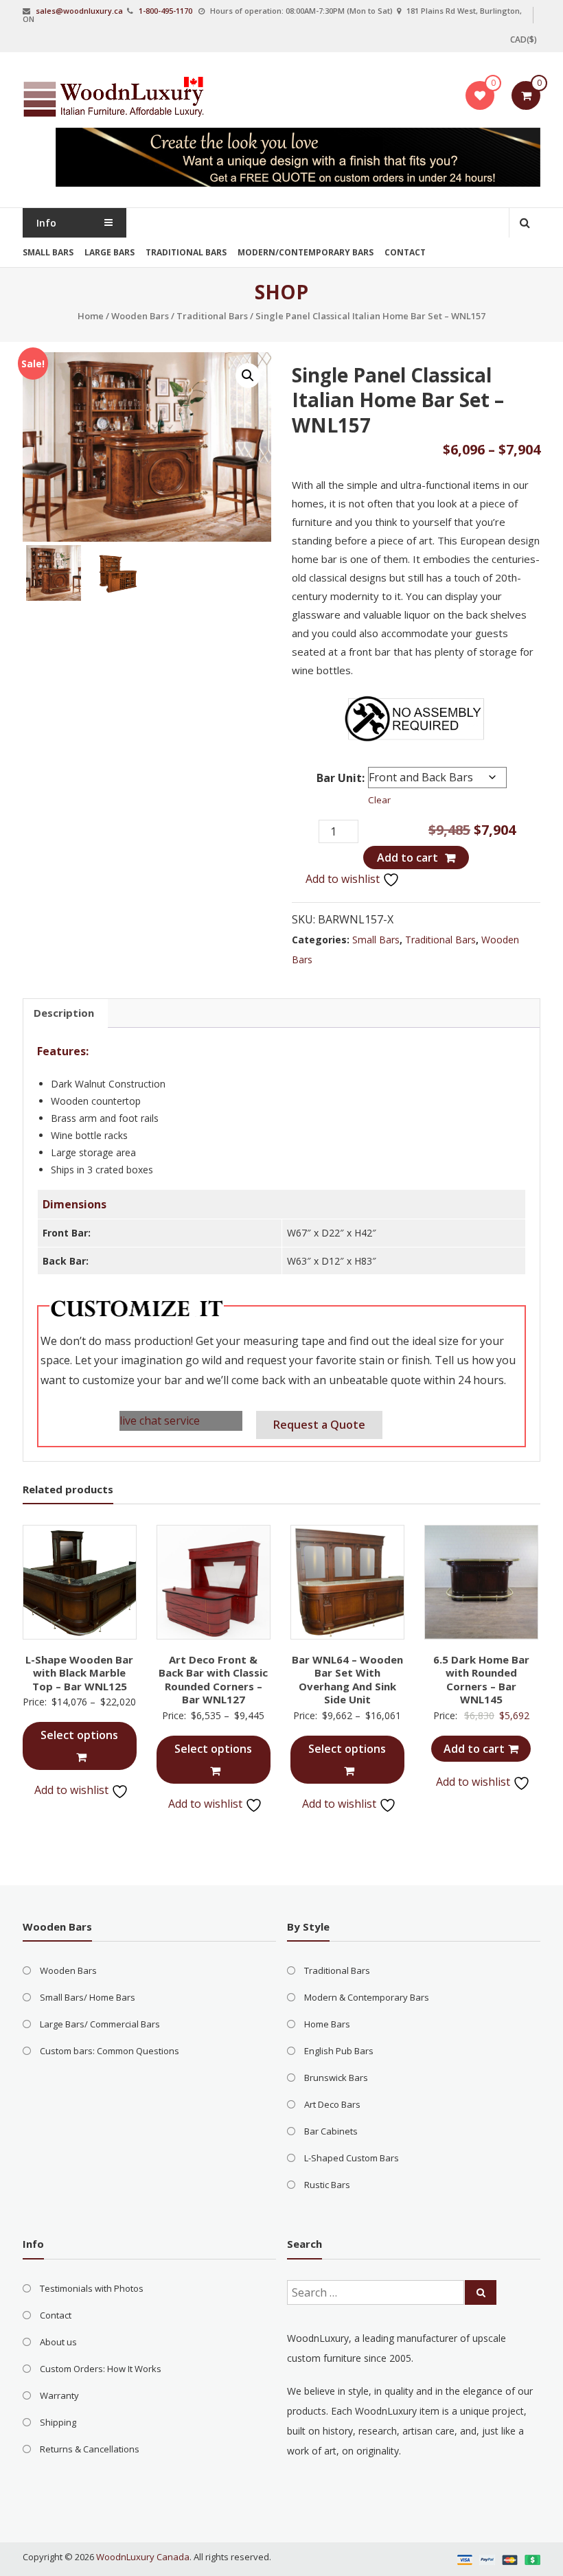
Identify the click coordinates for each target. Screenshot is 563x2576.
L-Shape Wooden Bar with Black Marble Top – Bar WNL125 (79, 1673)
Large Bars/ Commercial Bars (100, 2024)
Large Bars (110, 252)
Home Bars (327, 2024)
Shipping (58, 2422)
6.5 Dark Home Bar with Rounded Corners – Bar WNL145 (481, 1680)
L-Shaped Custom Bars (352, 2158)
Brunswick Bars (336, 2078)
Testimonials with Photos (92, 2288)
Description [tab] (64, 1013)
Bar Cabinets (331, 2131)
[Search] (481, 2292)
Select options (79, 1735)
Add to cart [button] (474, 1749)
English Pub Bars (339, 2051)
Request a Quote (319, 1425)
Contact (405, 252)
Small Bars (48, 252)
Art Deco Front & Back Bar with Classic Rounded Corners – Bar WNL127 (213, 1680)
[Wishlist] (480, 95)
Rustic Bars (327, 2185)
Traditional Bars (186, 252)
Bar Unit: (341, 778)
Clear (379, 800)
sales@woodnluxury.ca (79, 11)
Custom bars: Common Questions (110, 2051)
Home (91, 316)
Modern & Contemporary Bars (367, 1997)
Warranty (59, 2395)
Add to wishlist (344, 879)
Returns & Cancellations (90, 2449)
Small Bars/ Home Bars (88, 1997)
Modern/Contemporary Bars (306, 252)
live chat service (160, 1421)
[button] (248, 376)
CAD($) (524, 39)
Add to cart (407, 858)
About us (58, 2342)
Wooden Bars (140, 316)
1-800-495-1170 (165, 11)
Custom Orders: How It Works (101, 2369)
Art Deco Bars (332, 2104)
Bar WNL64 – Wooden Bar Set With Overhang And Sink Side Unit (347, 1680)
